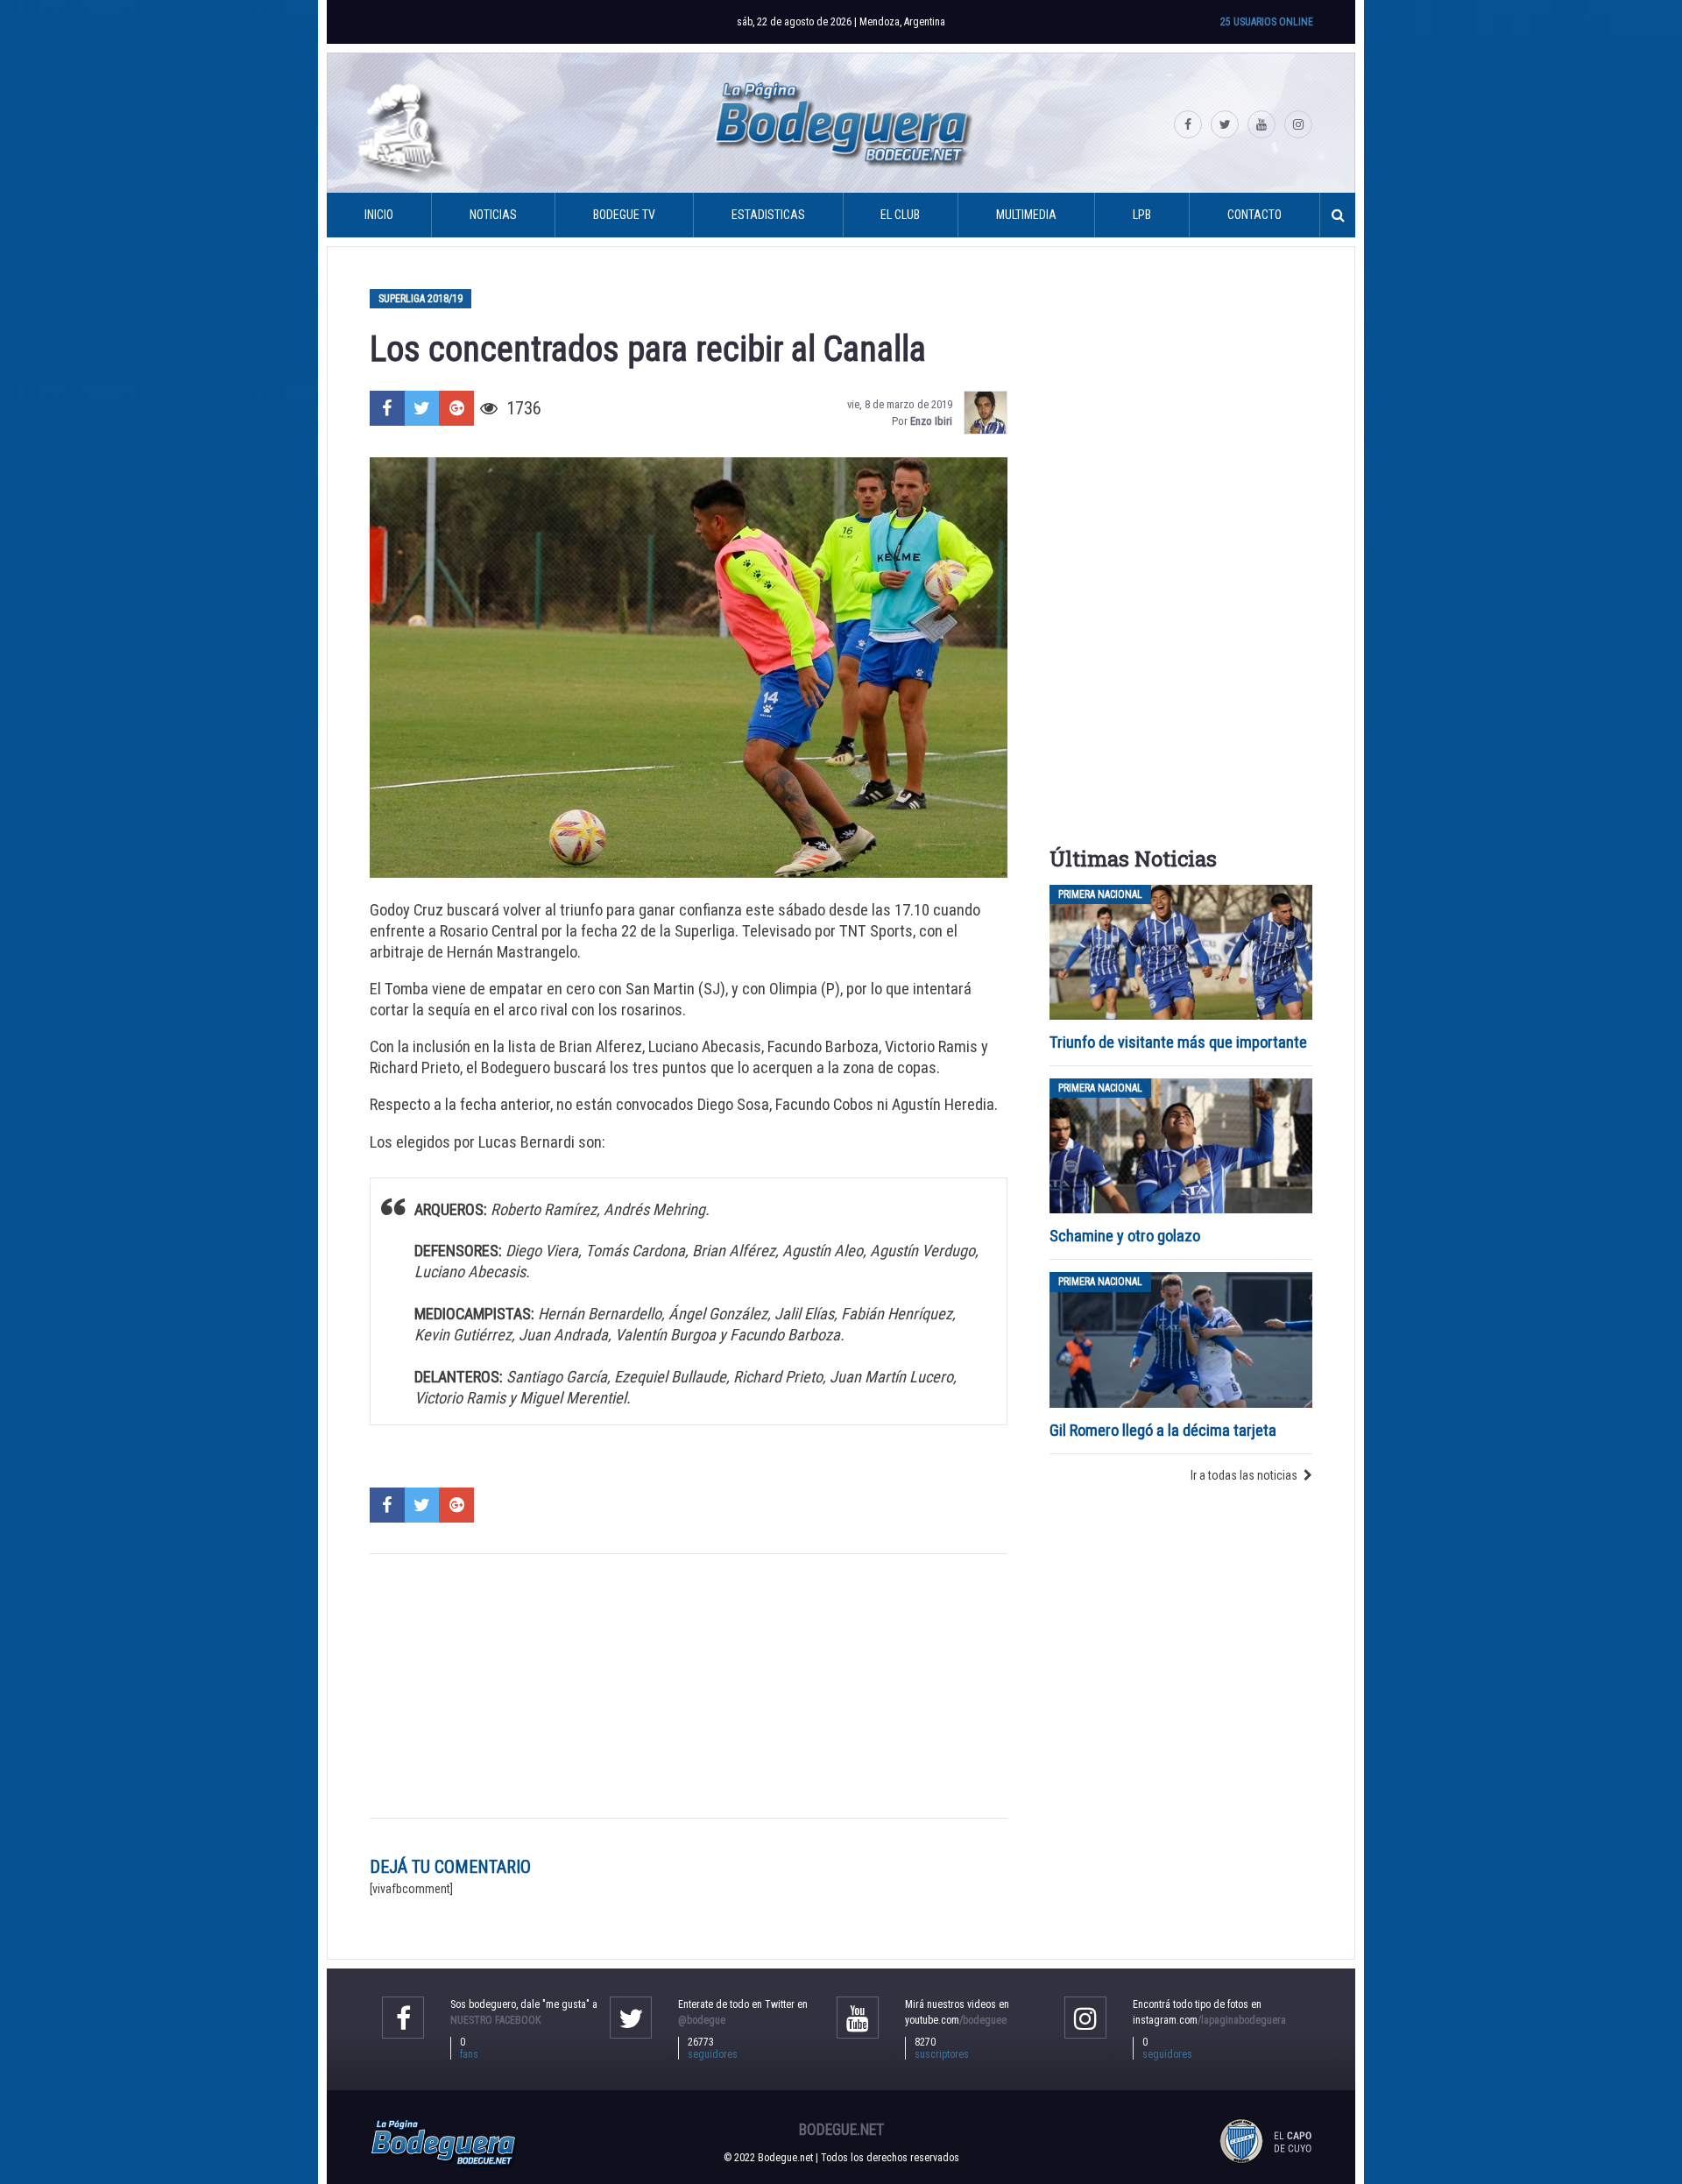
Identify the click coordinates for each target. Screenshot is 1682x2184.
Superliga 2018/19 (420, 299)
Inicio (379, 215)
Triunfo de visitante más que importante (1178, 1042)
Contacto (1254, 215)
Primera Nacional (1100, 894)
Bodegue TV (624, 215)
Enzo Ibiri (931, 421)
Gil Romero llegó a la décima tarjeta (1163, 1430)
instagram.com (1209, 2020)
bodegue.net (841, 2130)
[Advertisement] (689, 1686)
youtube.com (956, 2020)
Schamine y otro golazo (1125, 1236)
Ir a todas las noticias (1244, 1475)
